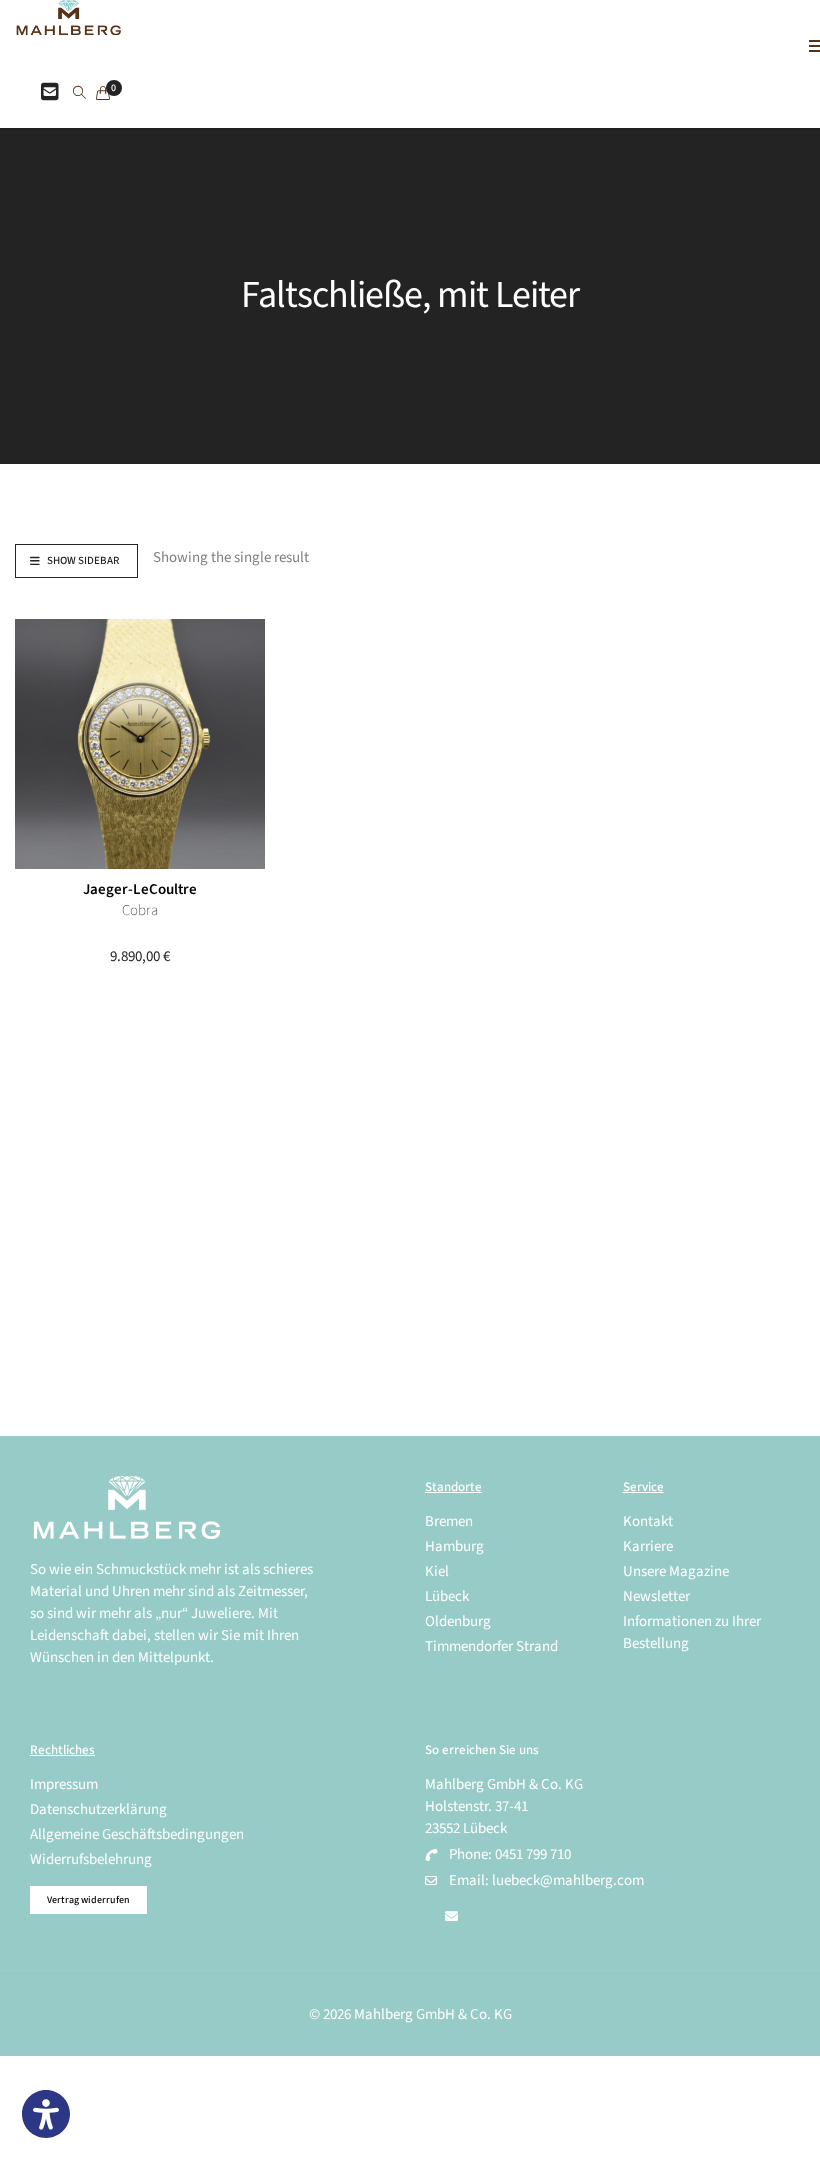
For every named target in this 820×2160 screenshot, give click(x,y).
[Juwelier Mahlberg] (68, 24)
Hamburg (454, 1546)
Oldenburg (458, 1621)
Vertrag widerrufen (88, 1900)
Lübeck (447, 1596)
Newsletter (656, 1596)
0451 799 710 (533, 1854)
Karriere (648, 1546)
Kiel (437, 1571)
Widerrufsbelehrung (91, 1859)
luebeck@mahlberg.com (568, 1880)
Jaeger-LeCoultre (140, 889)
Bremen (449, 1521)
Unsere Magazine (676, 1571)
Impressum (64, 1784)
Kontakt (648, 1521)
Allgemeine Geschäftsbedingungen (137, 1834)
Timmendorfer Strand (491, 1646)
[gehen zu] (79, 94)
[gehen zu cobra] (140, 744)
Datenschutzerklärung (98, 1809)
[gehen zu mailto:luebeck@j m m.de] (451, 1917)
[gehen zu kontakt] (50, 93)
